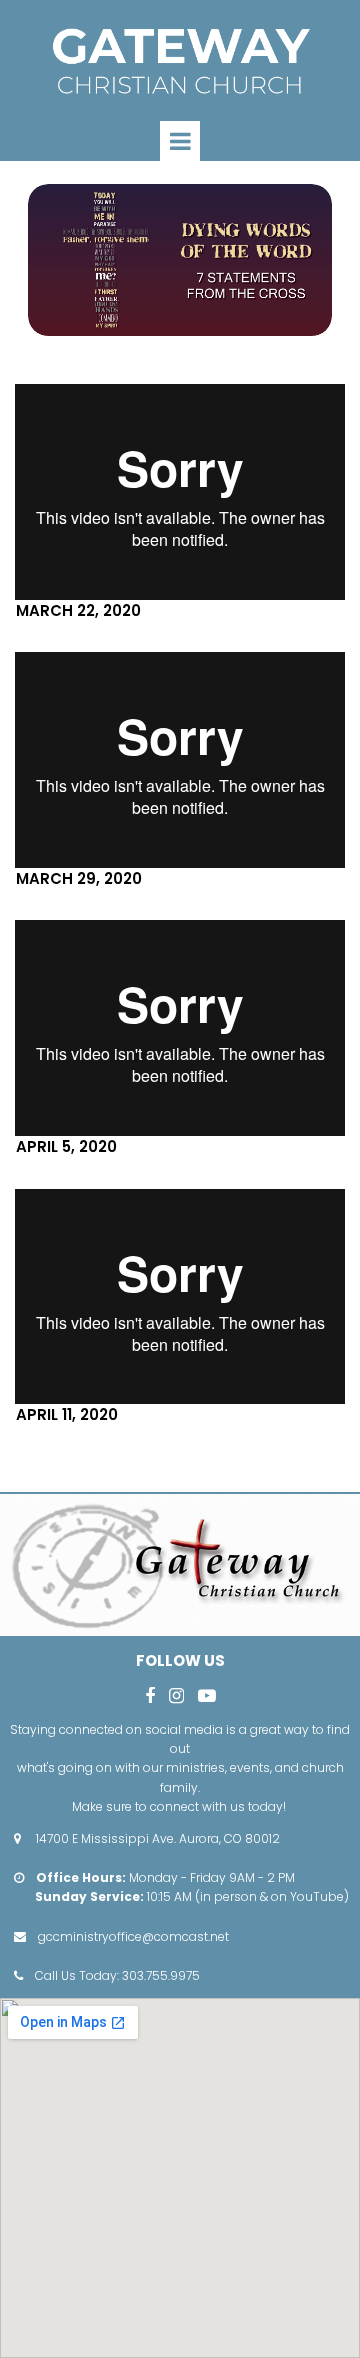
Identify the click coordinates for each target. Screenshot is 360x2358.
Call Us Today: (78, 1975)
